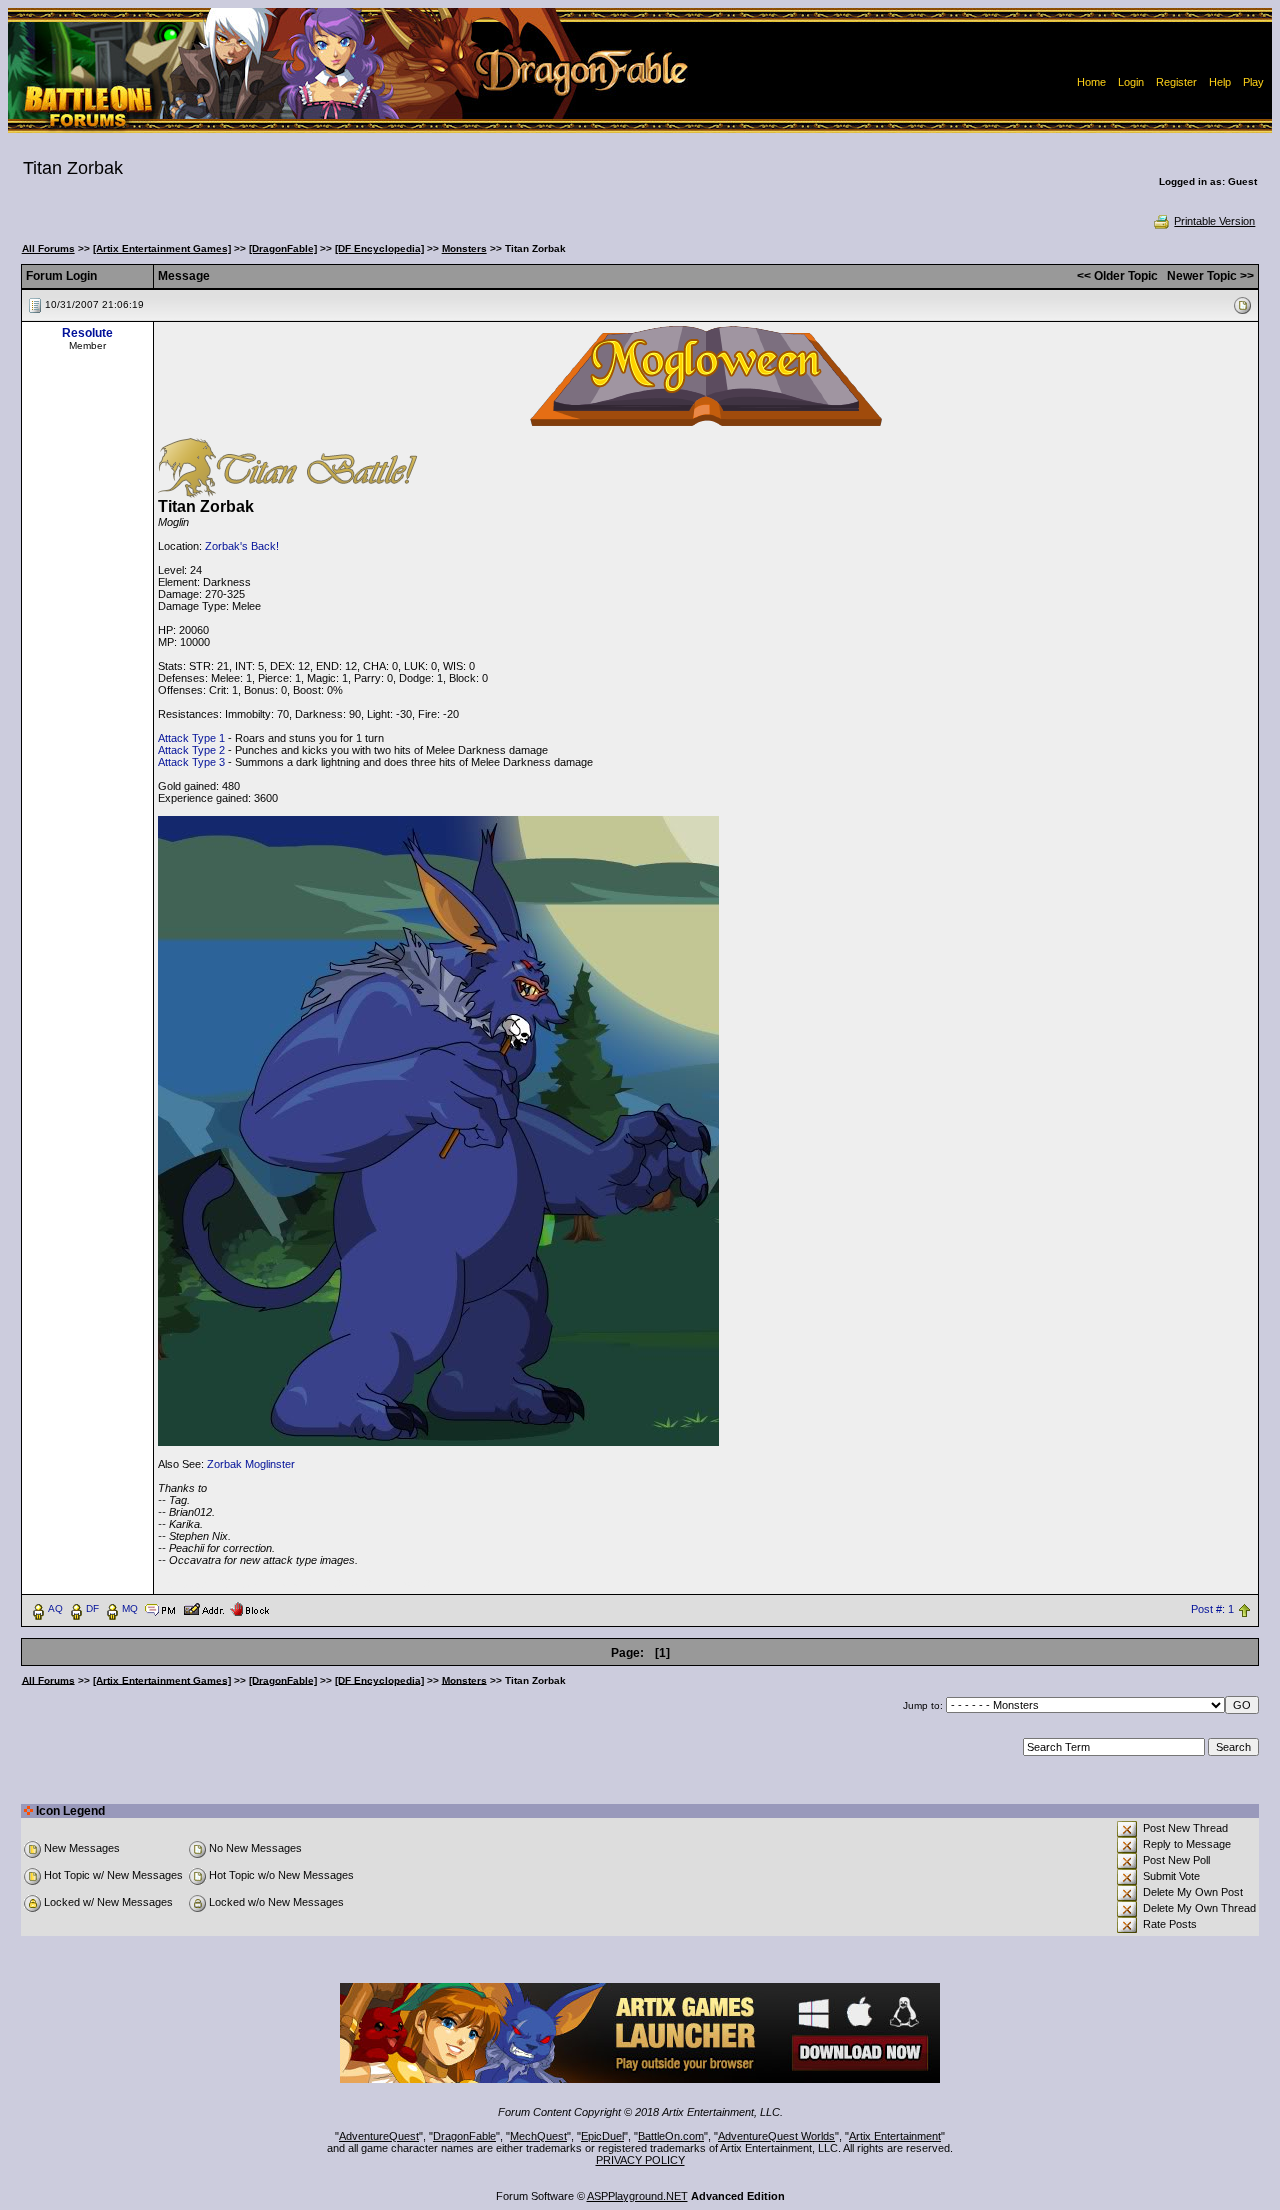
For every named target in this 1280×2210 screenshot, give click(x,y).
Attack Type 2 (191, 750)
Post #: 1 (1212, 1609)
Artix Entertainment (895, 2136)
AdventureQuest (379, 2136)
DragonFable (464, 2136)
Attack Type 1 (191, 738)
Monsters (464, 248)
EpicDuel (602, 2136)
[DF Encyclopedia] (379, 248)
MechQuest (538, 2136)
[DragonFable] (283, 248)
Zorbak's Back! (242, 546)
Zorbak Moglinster (251, 1464)
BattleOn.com (671, 2136)
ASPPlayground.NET (637, 2196)
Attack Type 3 (191, 762)
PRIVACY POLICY (640, 2160)
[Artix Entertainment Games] (162, 248)
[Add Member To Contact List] (203, 1608)
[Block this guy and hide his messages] (249, 1608)
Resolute (87, 333)
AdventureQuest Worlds (776, 2136)
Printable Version (1214, 221)
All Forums (48, 248)
